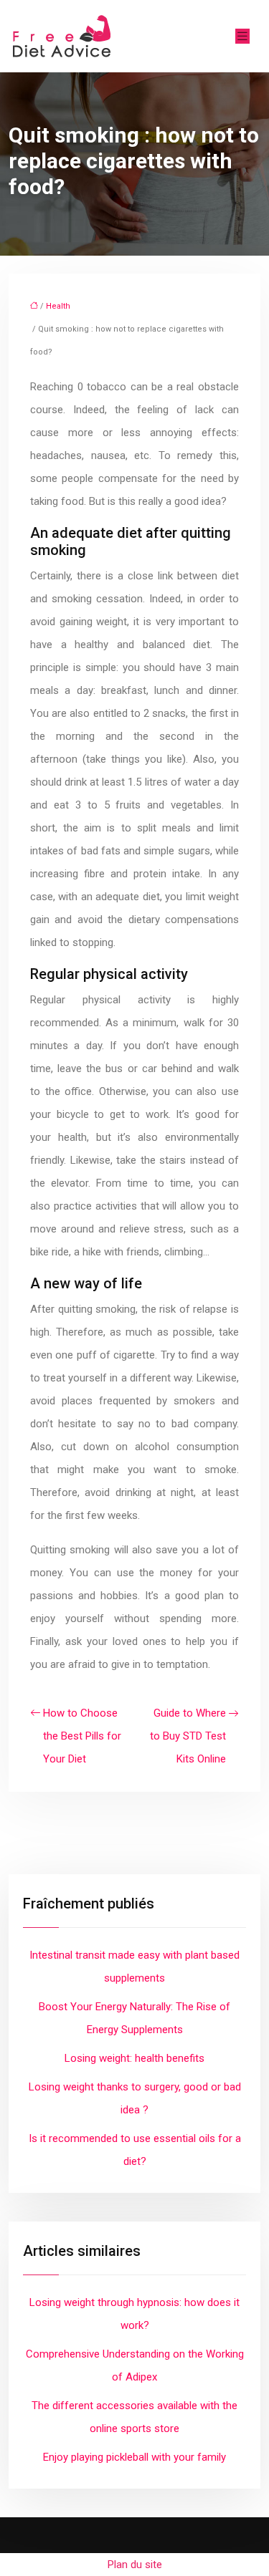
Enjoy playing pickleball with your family (134, 2457)
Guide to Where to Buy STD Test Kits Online (188, 1736)
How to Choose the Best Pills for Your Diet (82, 1736)
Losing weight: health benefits (134, 2058)
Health (58, 306)
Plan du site (135, 2565)
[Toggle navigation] (242, 36)
